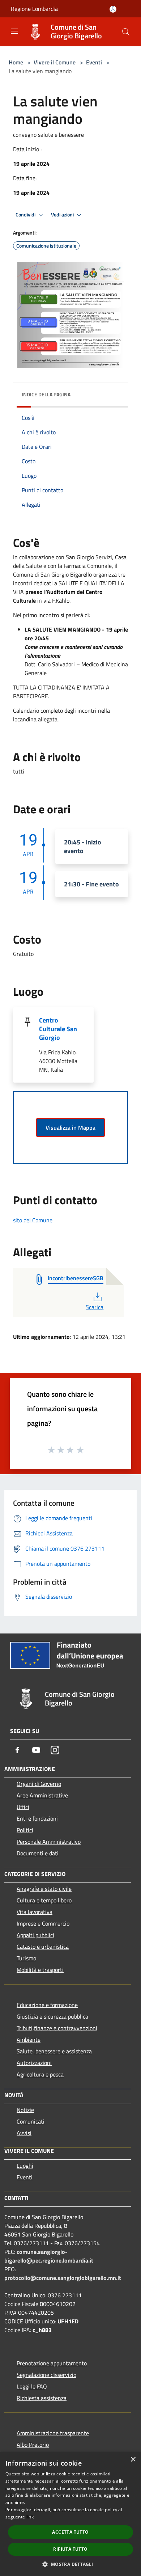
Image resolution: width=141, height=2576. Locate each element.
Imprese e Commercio (43, 1923)
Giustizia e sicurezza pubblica (52, 2016)
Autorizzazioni (34, 2063)
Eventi (94, 62)
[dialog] (70, 2514)
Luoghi (25, 2166)
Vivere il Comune (55, 62)
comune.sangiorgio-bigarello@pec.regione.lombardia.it (49, 2256)
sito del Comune (33, 1220)
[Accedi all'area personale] (113, 9)
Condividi (26, 215)
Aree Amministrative (42, 1795)
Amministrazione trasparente (53, 2433)
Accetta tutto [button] (70, 2532)
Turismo (26, 1958)
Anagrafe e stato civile (44, 1889)
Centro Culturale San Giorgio (58, 1029)
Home (16, 62)
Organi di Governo (39, 1784)
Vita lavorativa (35, 1912)
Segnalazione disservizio (46, 2375)
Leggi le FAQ (32, 2386)
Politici (25, 1830)
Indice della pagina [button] (46, 394)
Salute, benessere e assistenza (54, 2051)
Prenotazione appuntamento (52, 2363)
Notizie (25, 2110)
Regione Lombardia (34, 9)
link (30, 2517)
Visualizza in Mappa (70, 1127)
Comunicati (31, 2121)
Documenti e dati (38, 1853)
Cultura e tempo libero (44, 1900)
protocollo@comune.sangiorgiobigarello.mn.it (63, 2278)
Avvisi (24, 2133)
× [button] (133, 2460)
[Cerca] (126, 32)
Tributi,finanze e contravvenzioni (57, 2028)
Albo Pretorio (33, 2445)
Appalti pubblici (35, 1935)
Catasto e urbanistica (43, 1947)
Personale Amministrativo (49, 1842)
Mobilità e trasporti (40, 1970)
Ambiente (29, 2040)
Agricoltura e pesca (40, 2074)
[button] (70, 2564)
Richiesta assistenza (42, 2398)
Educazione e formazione (47, 2005)
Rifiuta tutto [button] (70, 2549)
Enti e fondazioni (37, 1818)
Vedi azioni (63, 215)
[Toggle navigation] (14, 31)
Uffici (23, 1807)
